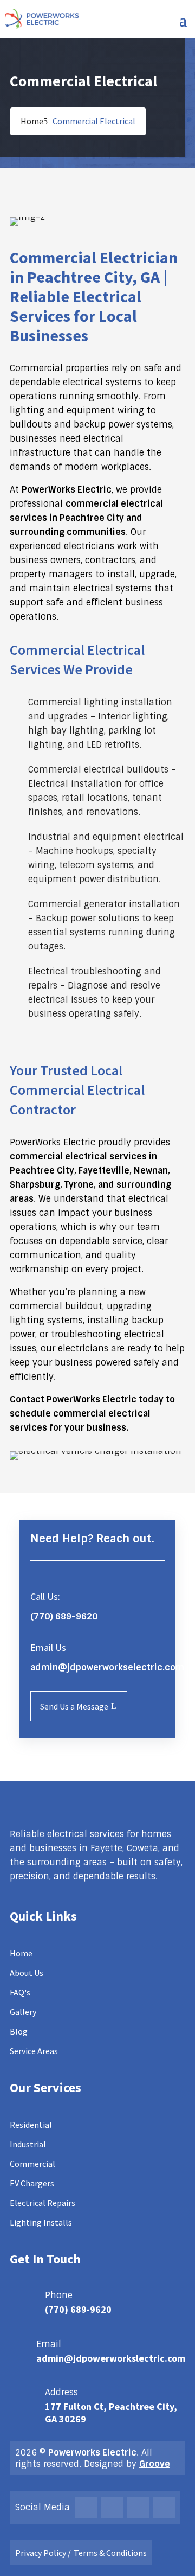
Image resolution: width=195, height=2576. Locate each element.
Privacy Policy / (43, 2553)
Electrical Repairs (43, 2203)
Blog (19, 2031)
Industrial (28, 2144)
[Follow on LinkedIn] (164, 2508)
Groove (155, 2464)
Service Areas (34, 2051)
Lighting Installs (41, 2222)
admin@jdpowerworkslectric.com (111, 2358)
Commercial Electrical (94, 121)
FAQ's (20, 1992)
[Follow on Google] (138, 2508)
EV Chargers (32, 2183)
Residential (31, 2125)
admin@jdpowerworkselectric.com (107, 1668)
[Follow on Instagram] (112, 2508)
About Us (27, 1973)
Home (32, 121)
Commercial (32, 2164)
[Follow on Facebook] (86, 2508)
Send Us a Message (74, 1706)
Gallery (23, 2012)
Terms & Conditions (110, 2553)
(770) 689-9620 (78, 2309)
